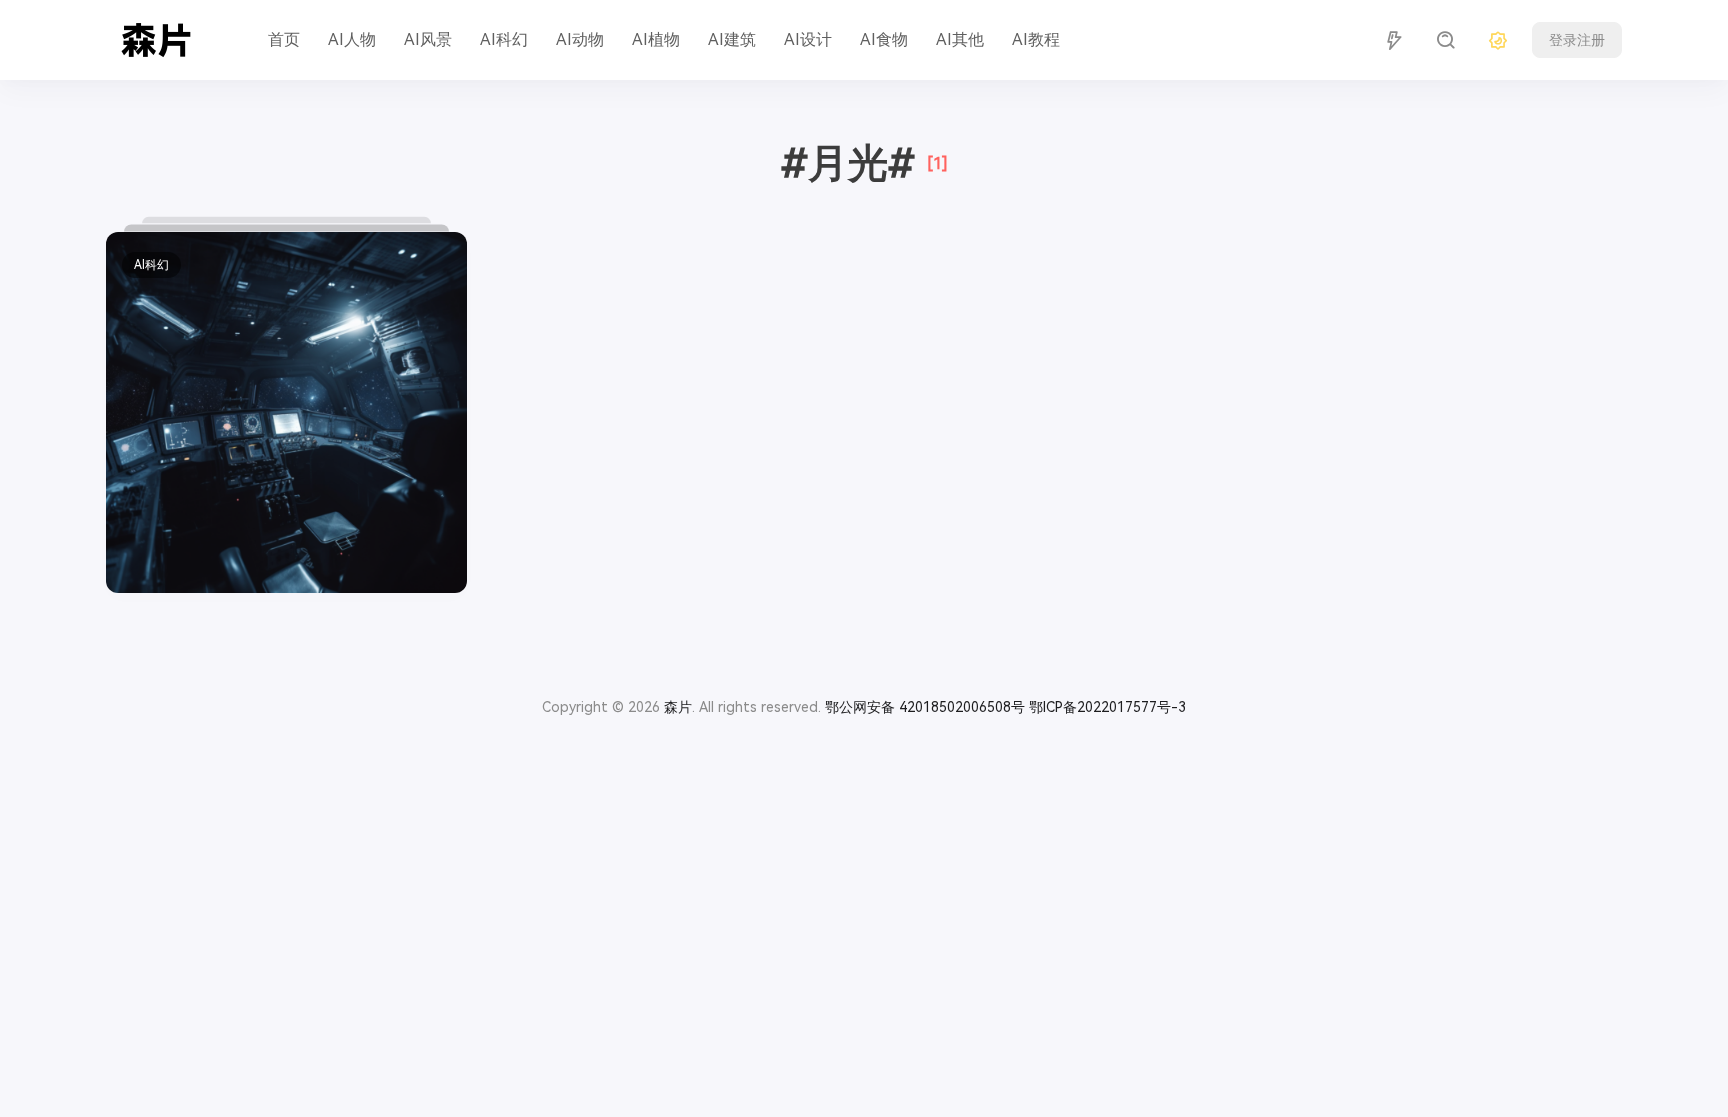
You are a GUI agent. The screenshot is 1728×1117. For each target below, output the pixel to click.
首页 (284, 39)
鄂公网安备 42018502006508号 (925, 707)
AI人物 (352, 39)
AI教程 (1036, 39)
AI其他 (960, 39)
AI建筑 (732, 39)
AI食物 (884, 39)
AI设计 (808, 39)
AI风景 (428, 39)
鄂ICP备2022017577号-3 (1107, 707)
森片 (678, 707)
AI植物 (656, 39)
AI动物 (580, 39)
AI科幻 (504, 39)
